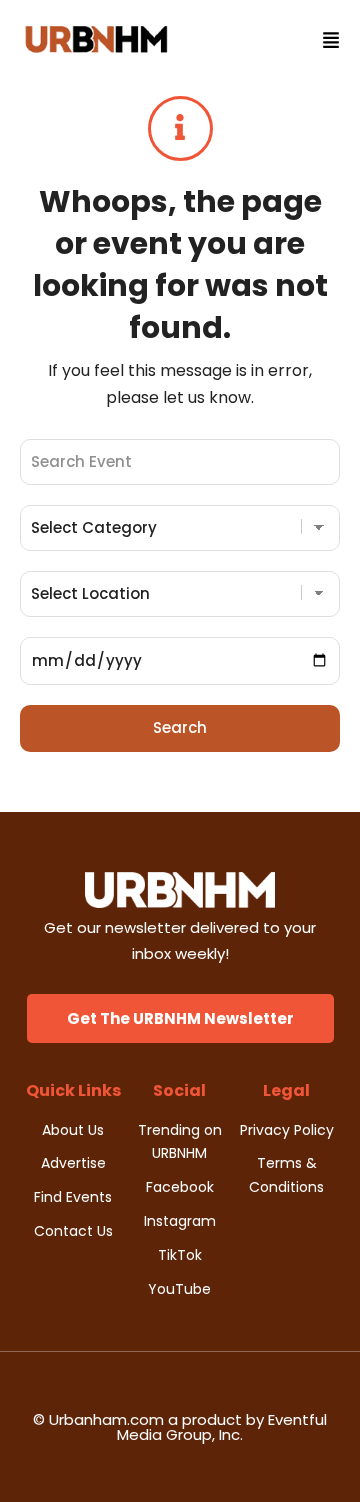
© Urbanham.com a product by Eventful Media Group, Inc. (180, 1427)
